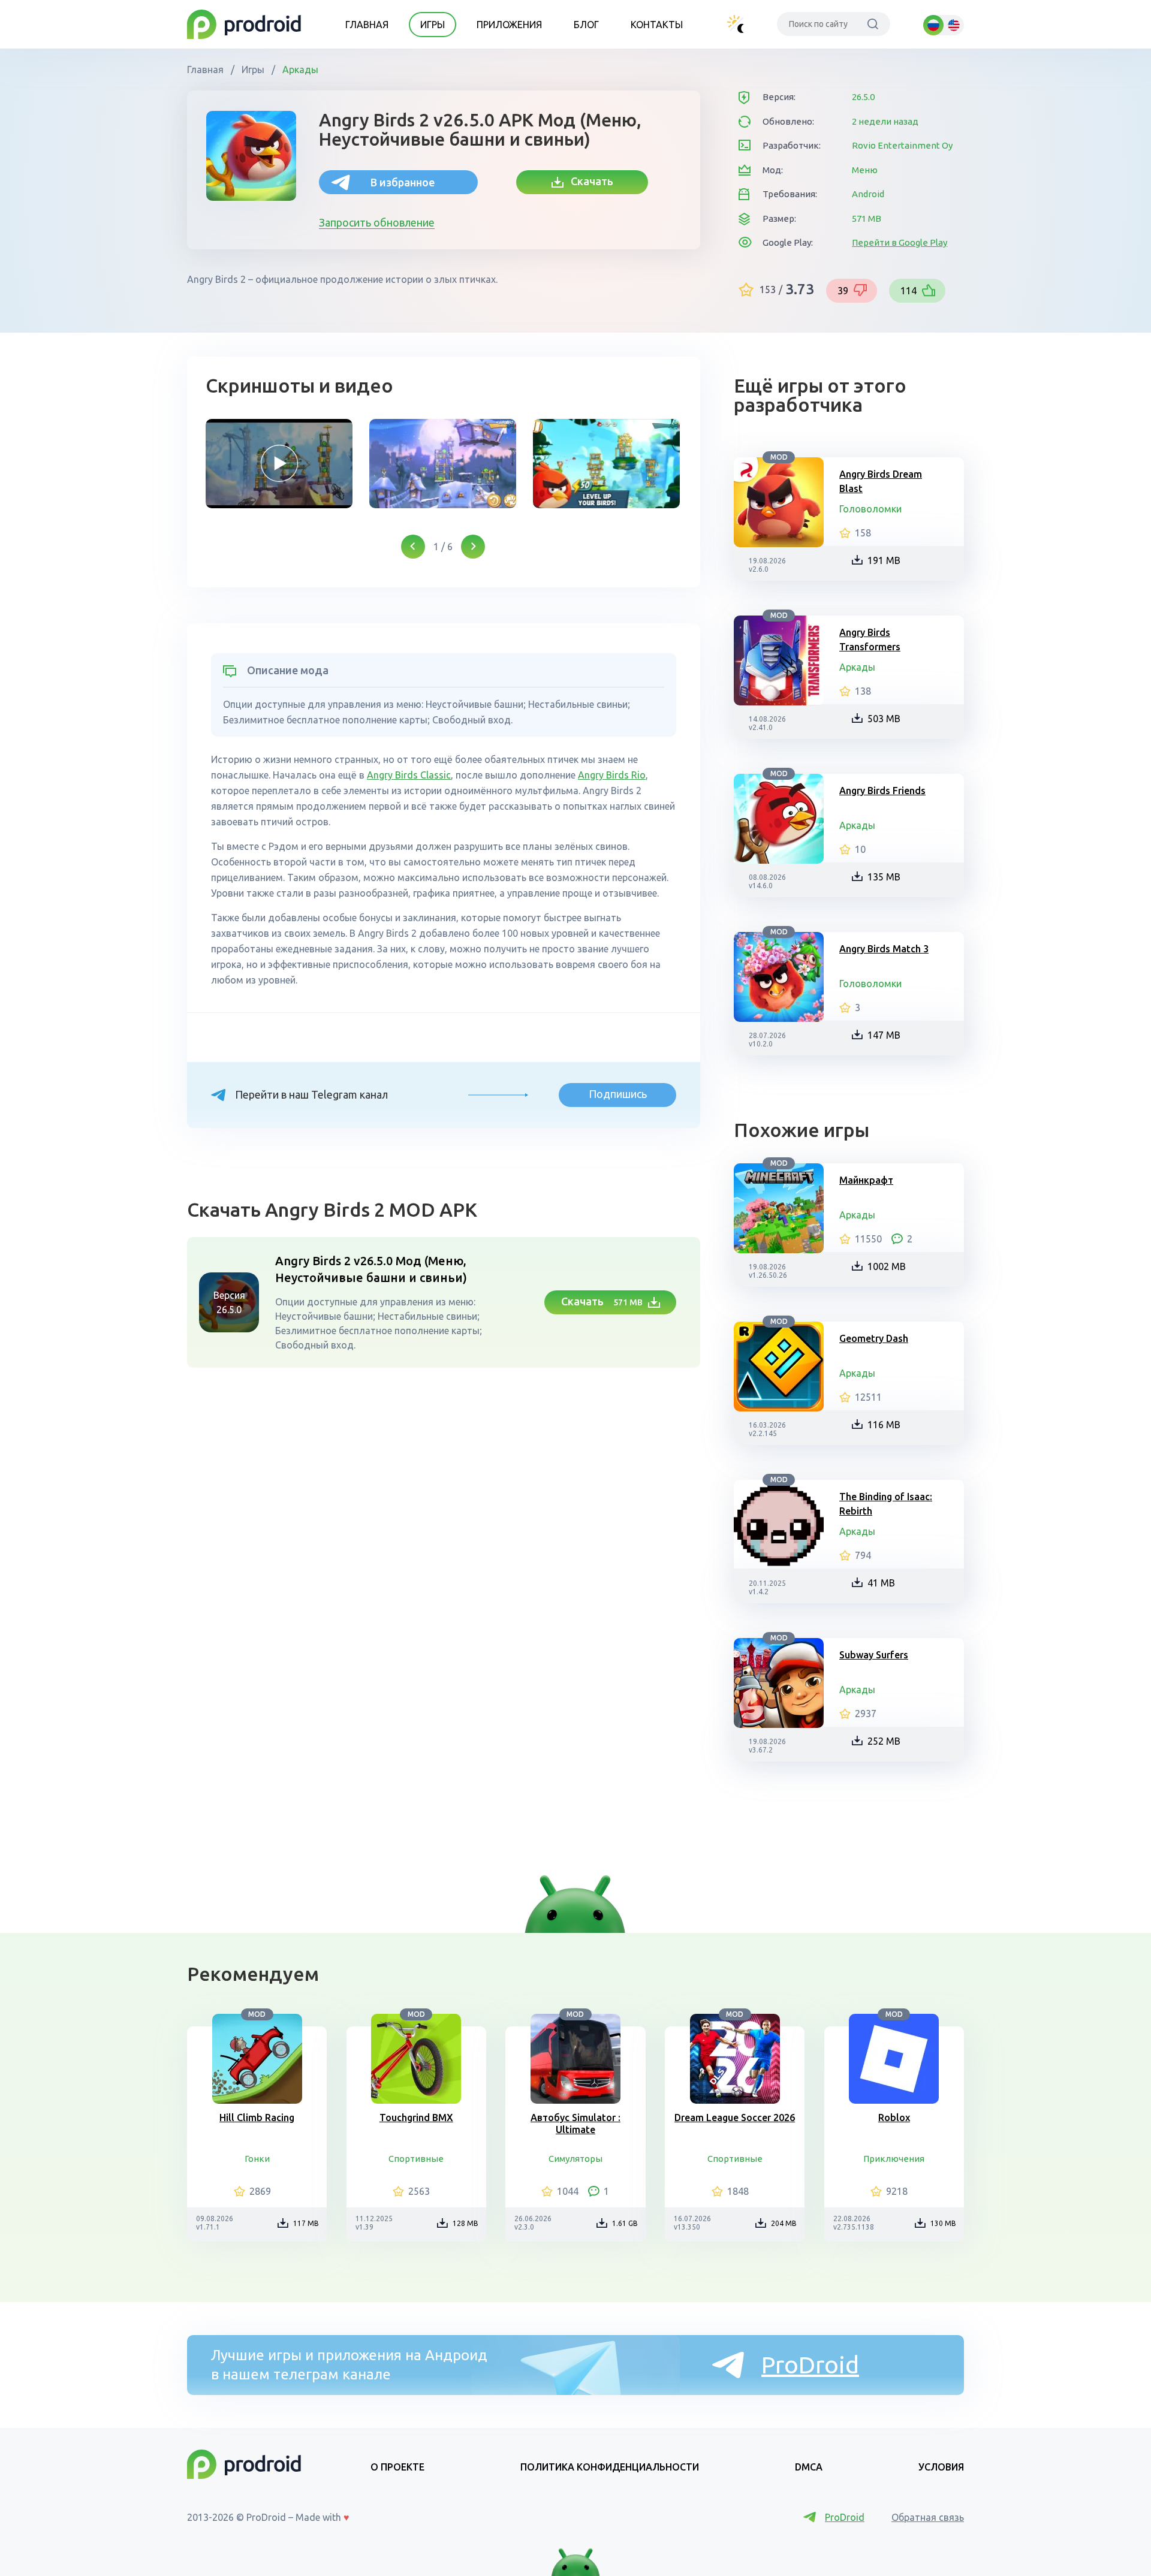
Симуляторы (575, 2159)
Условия (941, 2467)
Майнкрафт (866, 1180)
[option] (279, 464)
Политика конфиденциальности (610, 2467)
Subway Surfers (874, 1655)
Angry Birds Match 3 (884, 949)
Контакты (657, 25)
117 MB (306, 2223)
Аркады (299, 70)
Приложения (509, 25)
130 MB (943, 2223)
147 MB (884, 1035)
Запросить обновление (377, 222)
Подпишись (618, 1094)
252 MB (884, 1741)
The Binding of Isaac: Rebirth (886, 1504)
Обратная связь (928, 2517)
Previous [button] (413, 547)
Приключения (894, 2159)
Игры (433, 25)
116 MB (884, 1425)
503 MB (884, 719)
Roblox (894, 2117)
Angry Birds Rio (612, 775)
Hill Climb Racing (257, 2117)
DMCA (809, 2467)
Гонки (257, 2159)
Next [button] (473, 547)
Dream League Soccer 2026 (735, 2117)
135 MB (884, 877)
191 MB (884, 560)
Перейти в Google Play (900, 242)
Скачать (588, 181)
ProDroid (810, 2365)
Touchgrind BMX (416, 2117)
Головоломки (870, 509)
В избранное (403, 182)
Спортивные (416, 2159)
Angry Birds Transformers (870, 640)
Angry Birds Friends (882, 791)
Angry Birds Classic (409, 775)
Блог (586, 25)
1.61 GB (625, 2223)
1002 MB (887, 1266)
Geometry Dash (874, 1338)
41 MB (881, 1583)
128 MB (465, 2223)
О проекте (397, 2467)
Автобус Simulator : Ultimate (575, 2123)
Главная (367, 25)
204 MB (784, 2223)
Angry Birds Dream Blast (881, 481)
